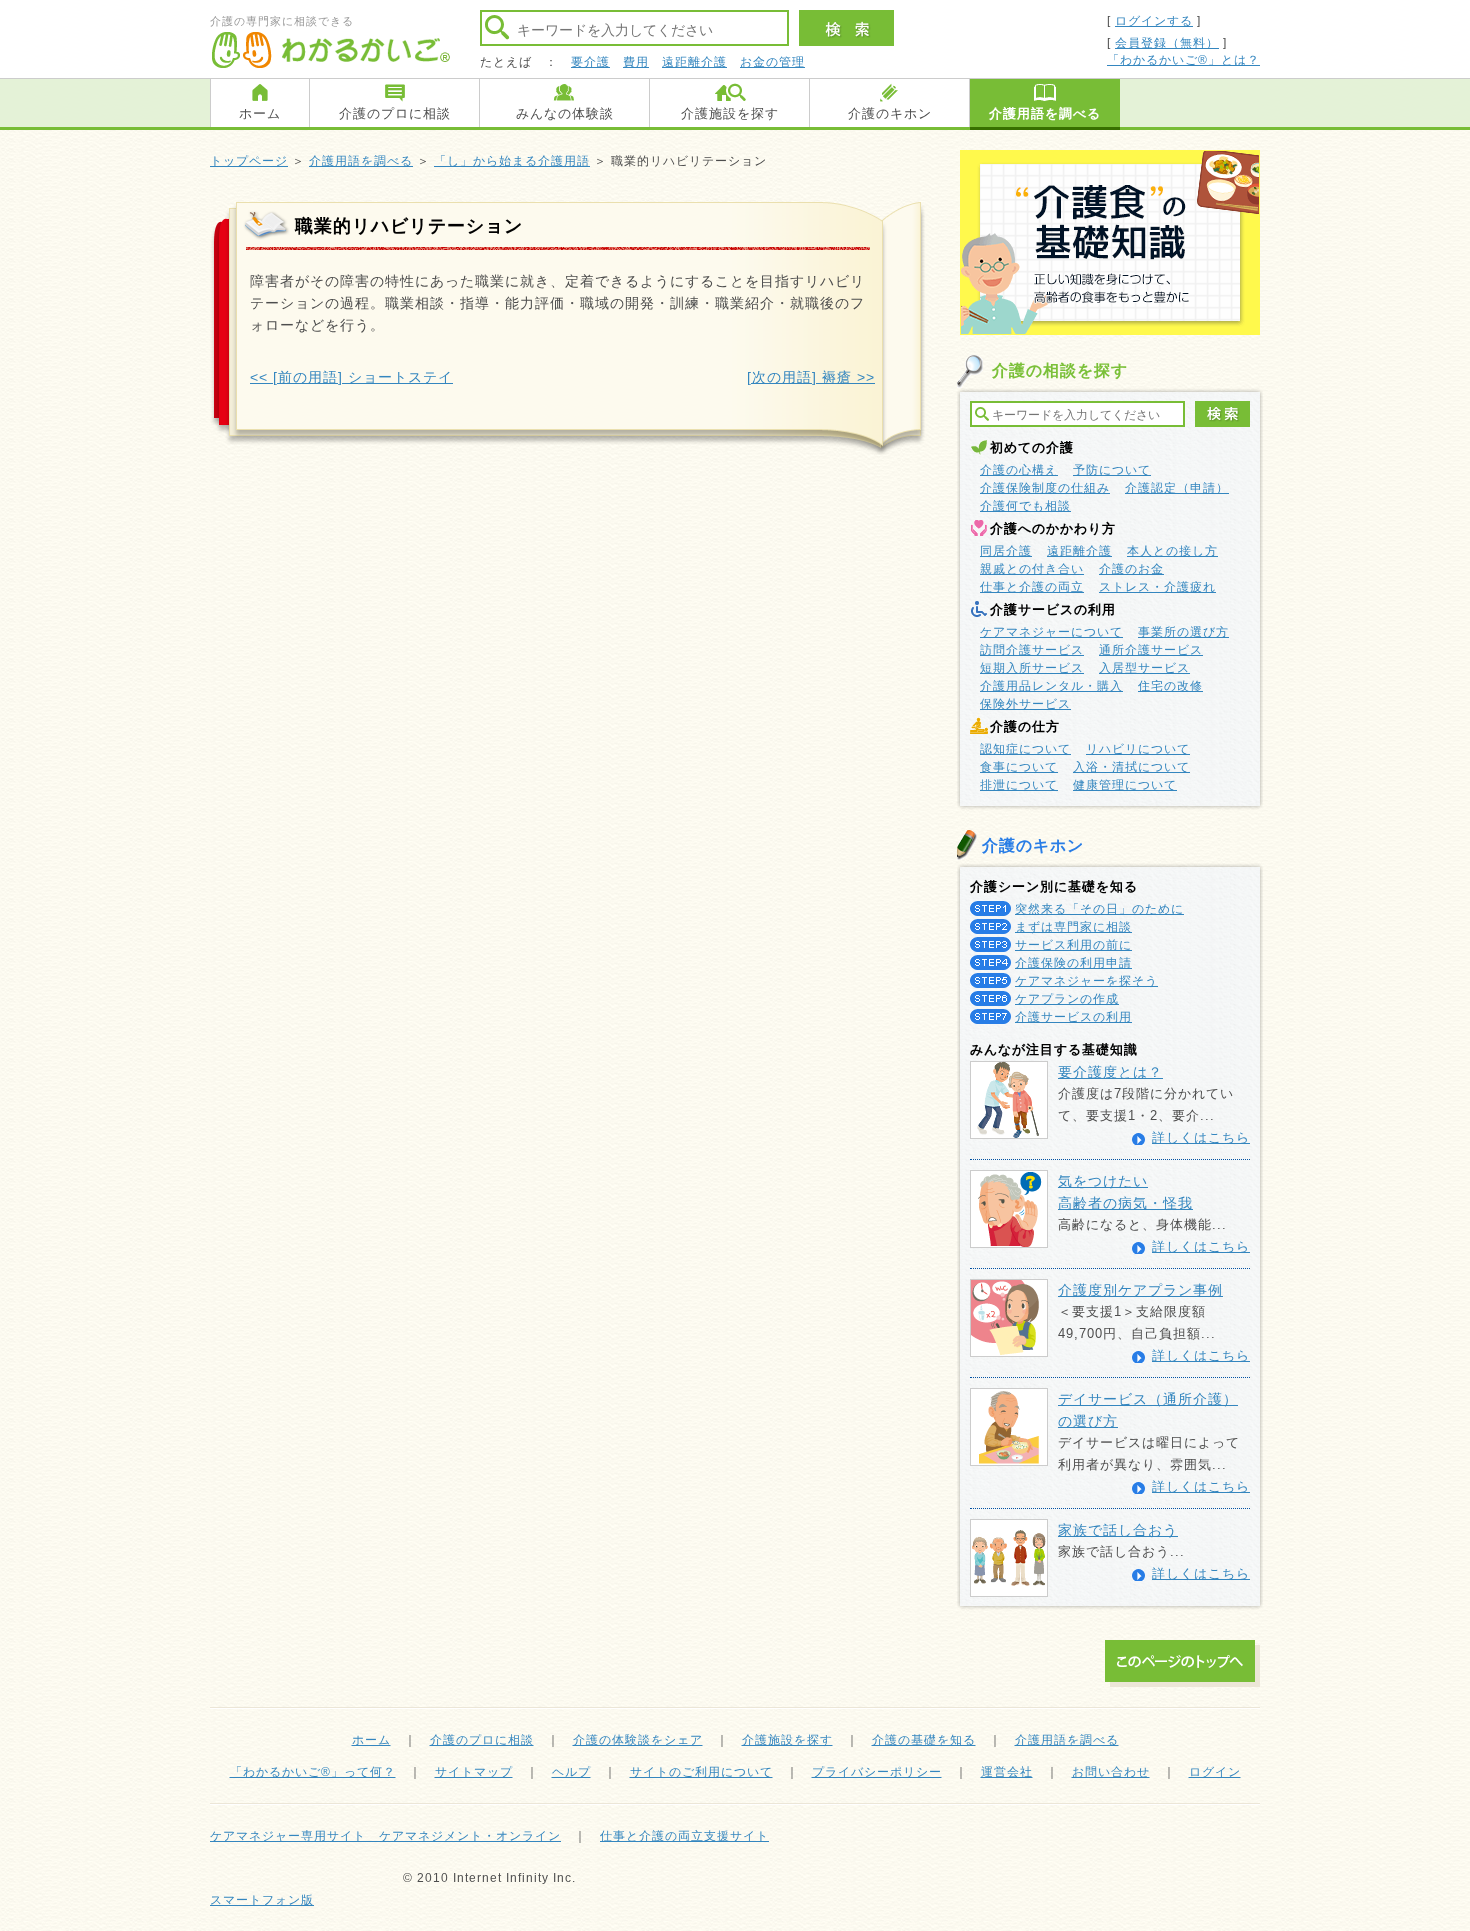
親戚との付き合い (1032, 569)
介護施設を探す (730, 113)
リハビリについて (1138, 749)
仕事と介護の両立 (1032, 587)
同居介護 (1006, 551)
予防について (1112, 470)
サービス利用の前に (1073, 945)
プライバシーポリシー (877, 1772)
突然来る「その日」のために (1099, 909)
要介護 (590, 62)
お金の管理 (772, 62)
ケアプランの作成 (1067, 999)
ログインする (1154, 21)
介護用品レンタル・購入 (1051, 686)
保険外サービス (1025, 704)
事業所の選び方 (1183, 632)
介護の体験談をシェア (638, 1740)
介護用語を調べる (1045, 113)
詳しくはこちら (1201, 1137)
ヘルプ (571, 1772)
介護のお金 (1131, 569)
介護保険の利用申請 (1073, 963)
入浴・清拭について (1131, 767)
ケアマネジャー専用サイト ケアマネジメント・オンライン (385, 1836)
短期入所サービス (1032, 668)
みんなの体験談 (565, 113)
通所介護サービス (1151, 650)
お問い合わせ (1111, 1772)
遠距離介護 (694, 62)
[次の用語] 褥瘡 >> (811, 377)
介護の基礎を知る (924, 1740)
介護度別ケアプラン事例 (1140, 1290)
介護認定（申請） (1177, 488)
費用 (636, 62)
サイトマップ (474, 1772)
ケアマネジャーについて (1051, 632)
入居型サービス (1144, 668)
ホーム (260, 113)
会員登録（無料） (1167, 43)
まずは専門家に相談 (1073, 927)
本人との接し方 (1172, 551)
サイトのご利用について (701, 1772)
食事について (1019, 767)
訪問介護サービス (1032, 650)
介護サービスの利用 (1073, 1017)
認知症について (1025, 749)
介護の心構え (1019, 470)
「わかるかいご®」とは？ (1183, 60)
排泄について (1019, 785)
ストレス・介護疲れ (1157, 587)
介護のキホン (890, 113)
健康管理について (1125, 785)
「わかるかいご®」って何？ (313, 1772)
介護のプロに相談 (395, 113)
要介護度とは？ (1110, 1072)
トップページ (249, 161)
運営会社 (1007, 1772)
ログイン (1215, 1772)
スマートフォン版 (262, 1900)
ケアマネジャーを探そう (1086, 981)
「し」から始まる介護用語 (512, 161)
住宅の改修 (1170, 686)
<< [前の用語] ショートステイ (351, 377)
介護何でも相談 (1025, 506)
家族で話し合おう (1118, 1530)
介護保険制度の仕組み (1045, 488)
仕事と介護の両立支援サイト (684, 1836)
